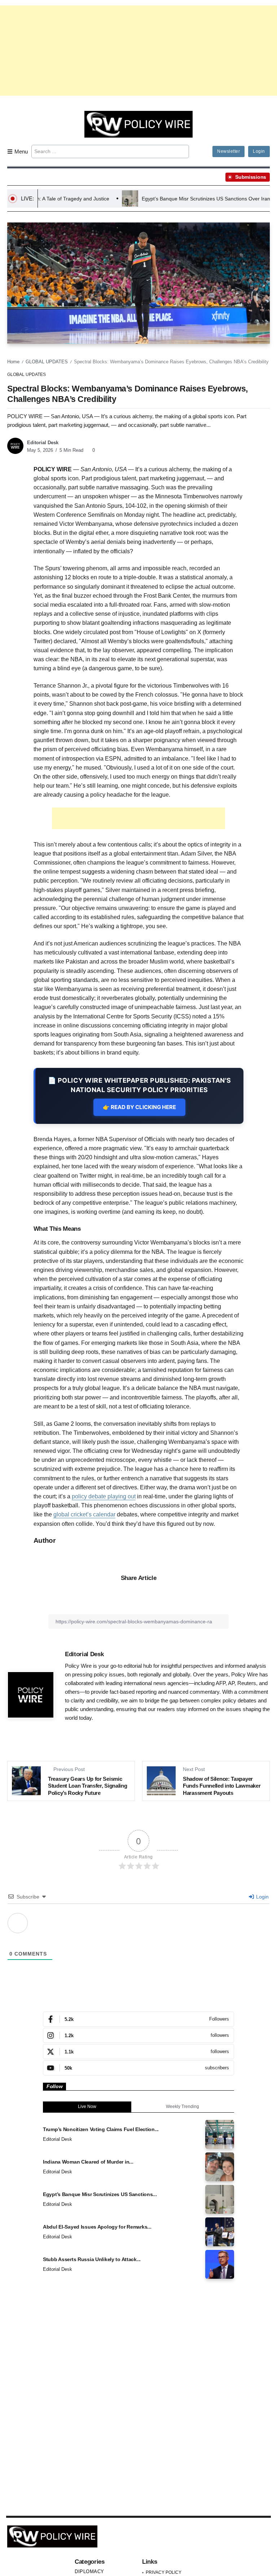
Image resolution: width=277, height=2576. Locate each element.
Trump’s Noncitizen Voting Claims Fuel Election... (101, 2129)
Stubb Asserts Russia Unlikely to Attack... (92, 2259)
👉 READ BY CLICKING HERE (139, 1107)
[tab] (87, 2107)
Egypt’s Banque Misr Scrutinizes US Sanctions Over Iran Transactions (170, 199)
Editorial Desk (43, 443)
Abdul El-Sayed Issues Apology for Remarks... (97, 2227)
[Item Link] (220, 2134)
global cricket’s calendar (84, 1514)
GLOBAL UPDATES (47, 362)
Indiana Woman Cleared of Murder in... (88, 2162)
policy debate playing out (104, 1496)
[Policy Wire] (138, 124)
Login (262, 1897)
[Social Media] (138, 2019)
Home (13, 362)
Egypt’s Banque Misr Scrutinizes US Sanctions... (100, 2194)
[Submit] (182, 151)
